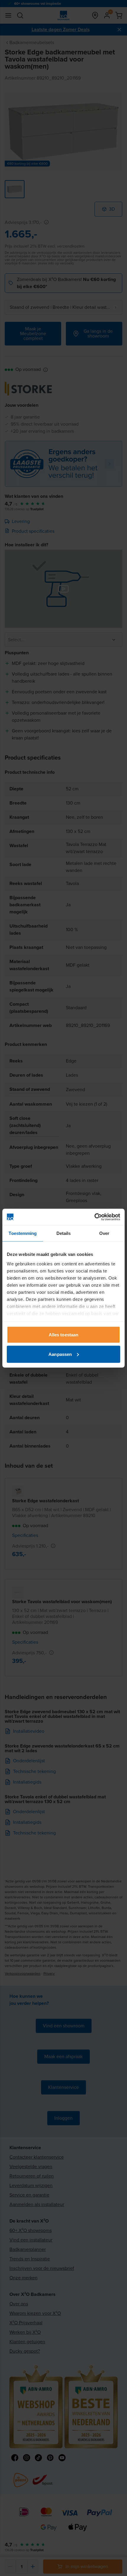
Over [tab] (104, 1233)
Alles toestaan (63, 1335)
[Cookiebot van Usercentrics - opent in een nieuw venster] (94, 1217)
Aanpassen (60, 1354)
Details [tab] (64, 1233)
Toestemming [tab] (23, 1233)
